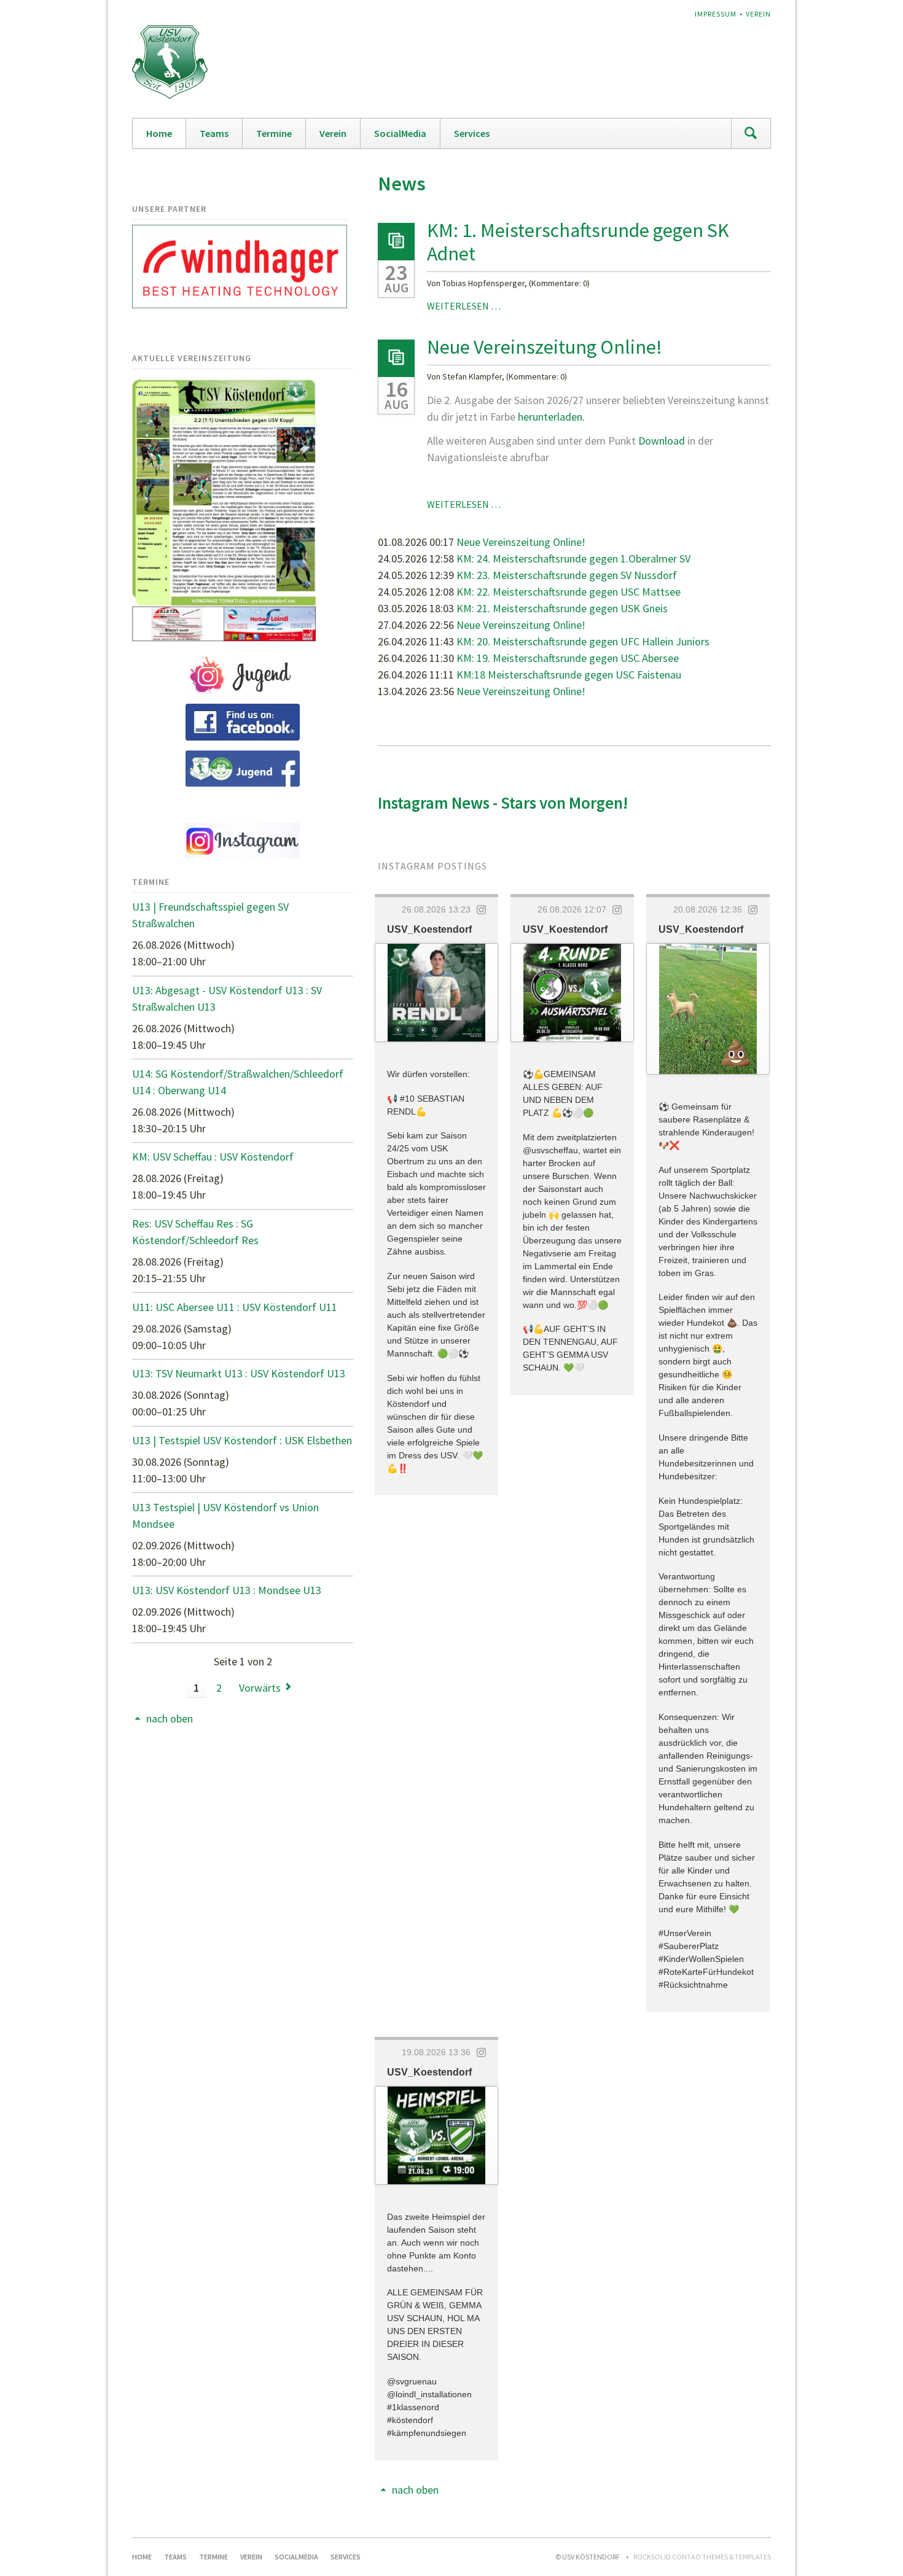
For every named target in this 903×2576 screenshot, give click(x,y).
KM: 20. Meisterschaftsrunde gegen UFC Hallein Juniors (583, 641)
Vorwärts (260, 1688)
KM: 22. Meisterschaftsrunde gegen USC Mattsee (569, 592)
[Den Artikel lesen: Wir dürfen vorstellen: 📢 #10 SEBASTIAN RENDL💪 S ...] (436, 993)
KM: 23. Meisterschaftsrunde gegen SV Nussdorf (567, 575)
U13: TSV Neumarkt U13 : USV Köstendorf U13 (239, 1373)
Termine (274, 133)
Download (663, 441)
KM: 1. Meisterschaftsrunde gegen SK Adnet (578, 242)
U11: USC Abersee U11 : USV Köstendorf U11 (235, 1307)
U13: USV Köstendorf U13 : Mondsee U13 (227, 1590)
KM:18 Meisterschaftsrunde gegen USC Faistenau (569, 675)
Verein (758, 14)
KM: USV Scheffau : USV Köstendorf (213, 1157)
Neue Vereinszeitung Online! (545, 347)
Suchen (751, 133)
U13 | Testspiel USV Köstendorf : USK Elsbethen (242, 1440)
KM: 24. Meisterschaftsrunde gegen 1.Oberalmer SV (573, 558)
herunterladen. (551, 417)
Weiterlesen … (464, 306)
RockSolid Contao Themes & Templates (702, 2557)
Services (472, 133)
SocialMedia (400, 133)
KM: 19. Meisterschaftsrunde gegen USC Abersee (568, 658)
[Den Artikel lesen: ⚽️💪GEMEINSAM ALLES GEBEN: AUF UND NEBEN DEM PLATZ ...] (572, 993)
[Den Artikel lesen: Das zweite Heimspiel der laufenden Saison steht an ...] (436, 2135)
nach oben (415, 2490)
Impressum (716, 14)
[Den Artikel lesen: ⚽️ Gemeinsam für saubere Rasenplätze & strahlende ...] (708, 1009)
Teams (214, 133)
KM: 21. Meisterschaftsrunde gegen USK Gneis (562, 608)
